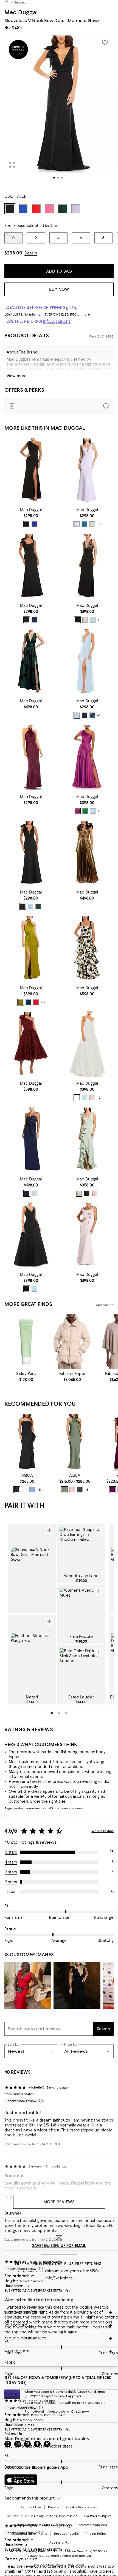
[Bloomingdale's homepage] (7, 2)
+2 (99, 716)
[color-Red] (36, 1002)
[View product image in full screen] (12, 165)
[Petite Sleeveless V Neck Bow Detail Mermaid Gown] (31, 853)
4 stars (11, 1862)
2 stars (11, 1882)
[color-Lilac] (77, 524)
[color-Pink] (72, 1490)
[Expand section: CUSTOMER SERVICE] (59, 2312)
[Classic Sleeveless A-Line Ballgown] (31, 1236)
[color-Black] (27, 524)
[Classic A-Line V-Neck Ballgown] (87, 1044)
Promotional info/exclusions (47, 2411)
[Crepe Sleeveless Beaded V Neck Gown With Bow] (87, 566)
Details (31, 253)
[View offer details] (59, 406)
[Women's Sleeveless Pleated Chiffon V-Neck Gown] (87, 662)
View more (17, 376)
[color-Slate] (32, 1490)
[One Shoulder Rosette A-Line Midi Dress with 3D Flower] (31, 1044)
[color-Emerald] (85, 811)
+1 (99, 620)
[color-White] (77, 1098)
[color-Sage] (92, 524)
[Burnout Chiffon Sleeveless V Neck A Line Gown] (31, 662)
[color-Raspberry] (77, 811)
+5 (43, 1002)
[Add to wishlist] (105, 42)
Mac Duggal (21, 12)
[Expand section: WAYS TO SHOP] (59, 2351)
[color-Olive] (21, 1002)
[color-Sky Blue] (93, 811)
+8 (87, 1490)
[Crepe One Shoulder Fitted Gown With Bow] (31, 471)
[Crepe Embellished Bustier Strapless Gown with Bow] (31, 1140)
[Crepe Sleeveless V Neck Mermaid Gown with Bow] (87, 471)
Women (20, 2)
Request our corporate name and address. (59, 2556)
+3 (99, 524)
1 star (11, 1892)
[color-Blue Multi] (92, 715)
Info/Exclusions (57, 321)
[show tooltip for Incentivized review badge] (40, 2101)
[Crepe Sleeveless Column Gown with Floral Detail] (87, 1236)
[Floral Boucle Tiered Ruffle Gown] (87, 949)
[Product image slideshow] (59, 111)
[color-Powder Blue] (93, 620)
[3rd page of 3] (66, 1713)
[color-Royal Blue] (34, 524)
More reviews (59, 2202)
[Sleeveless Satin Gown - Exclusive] (75, 1442)
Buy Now (59, 289)
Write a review (102, 1831)
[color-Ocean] (85, 524)
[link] (31, 517)
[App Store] (21, 2480)
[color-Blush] (85, 620)
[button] (59, 111)
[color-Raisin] (113, 1490)
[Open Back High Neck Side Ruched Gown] (31, 949)
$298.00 (13, 253)
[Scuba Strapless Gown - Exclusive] (27, 1442)
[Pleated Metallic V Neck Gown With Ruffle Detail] (87, 853)
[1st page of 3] (52, 1713)
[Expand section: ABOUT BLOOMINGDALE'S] (59, 2338)
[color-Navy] (34, 620)
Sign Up (70, 308)
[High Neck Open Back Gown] (31, 757)
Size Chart (51, 226)
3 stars (11, 1872)
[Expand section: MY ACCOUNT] (59, 2325)
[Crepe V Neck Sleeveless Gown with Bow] (87, 1140)
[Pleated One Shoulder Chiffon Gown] (87, 757)
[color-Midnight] (27, 1193)
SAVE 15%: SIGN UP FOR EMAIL (59, 2246)
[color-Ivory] (24, 1490)
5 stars (11, 1852)
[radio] (27, 524)
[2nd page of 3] (59, 1713)
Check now (80, 2411)
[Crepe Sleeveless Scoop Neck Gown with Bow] (31, 566)
